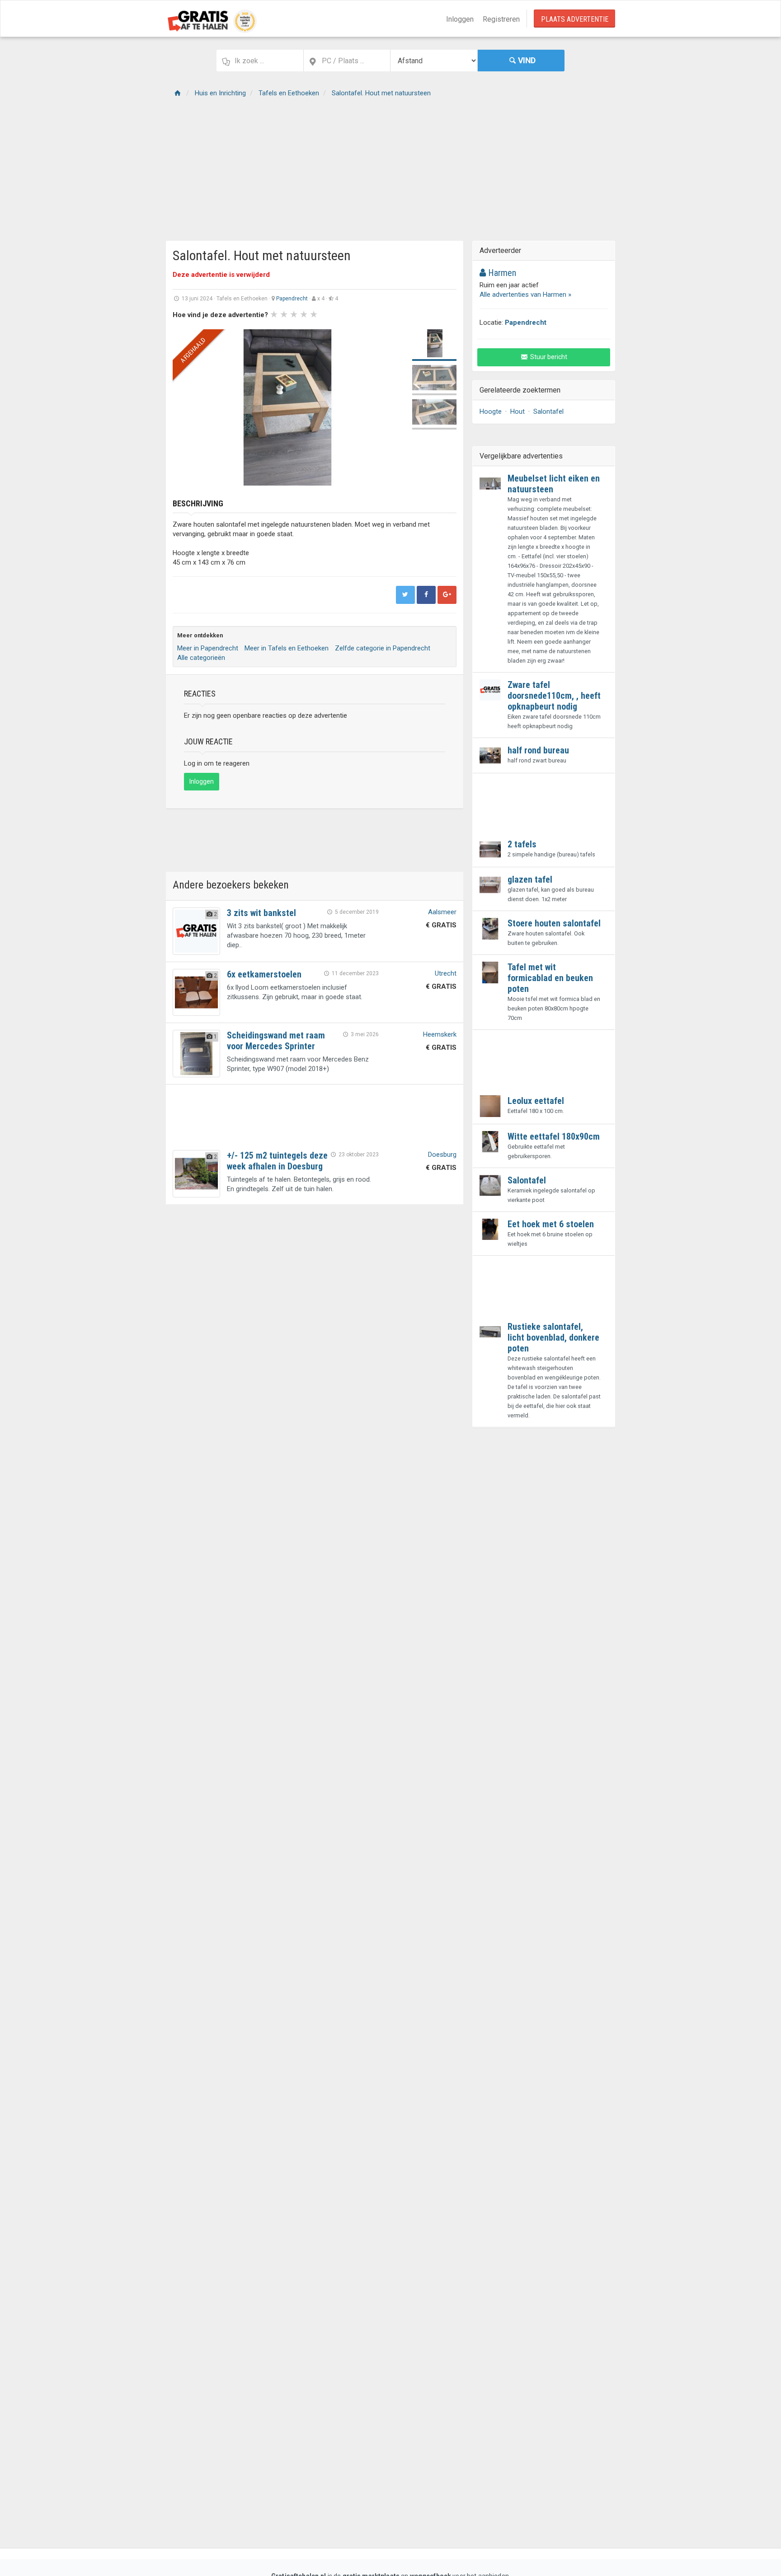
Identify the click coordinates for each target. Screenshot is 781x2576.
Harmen (501, 273)
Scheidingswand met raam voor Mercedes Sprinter (276, 1041)
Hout (518, 411)
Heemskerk (440, 1034)
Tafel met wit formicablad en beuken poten (550, 978)
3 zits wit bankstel (261, 913)
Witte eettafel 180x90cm (554, 1136)
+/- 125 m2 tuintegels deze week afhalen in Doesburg (277, 1161)
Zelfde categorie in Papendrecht (383, 648)
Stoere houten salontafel (554, 923)
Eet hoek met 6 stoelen (551, 1224)
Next (390, 407)
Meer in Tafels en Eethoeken (287, 648)
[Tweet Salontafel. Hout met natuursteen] (405, 595)
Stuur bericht (548, 357)
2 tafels (522, 844)
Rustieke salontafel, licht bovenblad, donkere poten (553, 1337)
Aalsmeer (442, 912)
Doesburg (442, 1155)
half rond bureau (538, 750)
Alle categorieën (201, 658)
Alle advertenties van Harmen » (525, 295)
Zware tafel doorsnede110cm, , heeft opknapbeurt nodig (554, 696)
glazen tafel (530, 879)
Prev (184, 407)
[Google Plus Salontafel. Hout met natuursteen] (447, 595)
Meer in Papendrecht (208, 648)
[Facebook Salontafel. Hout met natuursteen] (426, 595)
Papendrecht (292, 299)
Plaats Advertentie (575, 19)
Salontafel (548, 411)
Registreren (501, 19)
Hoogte (491, 411)
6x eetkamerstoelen (264, 974)
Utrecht (446, 973)
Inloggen (460, 19)
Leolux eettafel (536, 1101)
